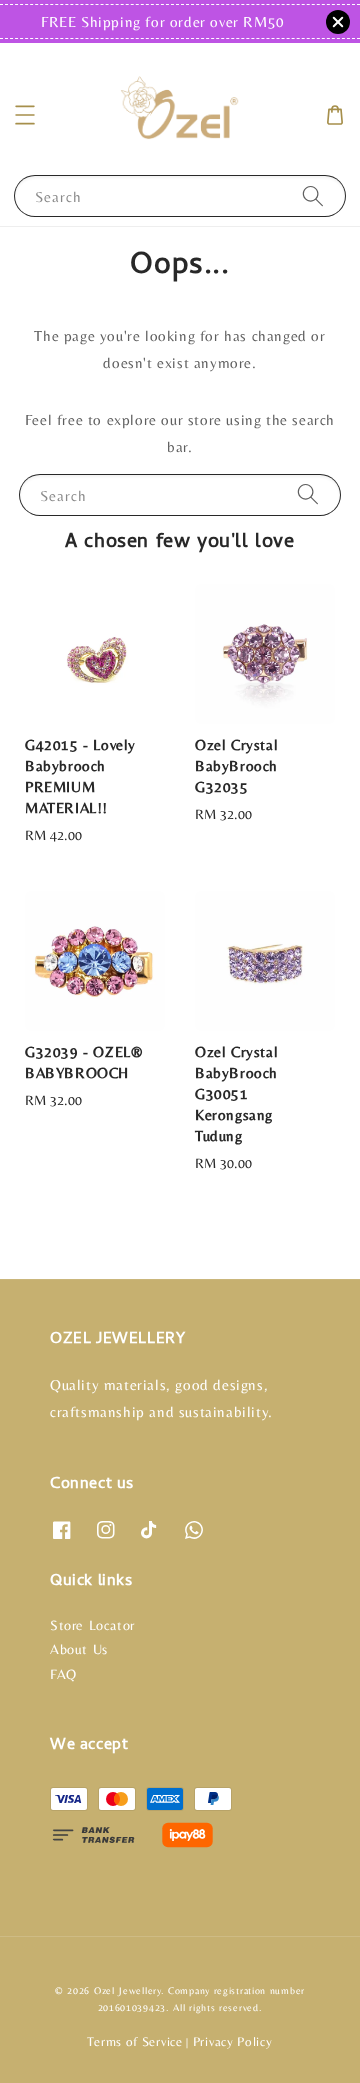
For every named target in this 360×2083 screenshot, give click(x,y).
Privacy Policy (233, 2041)
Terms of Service (134, 2041)
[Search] (313, 195)
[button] (25, 115)
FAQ (63, 1674)
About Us (79, 1649)
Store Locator (92, 1625)
